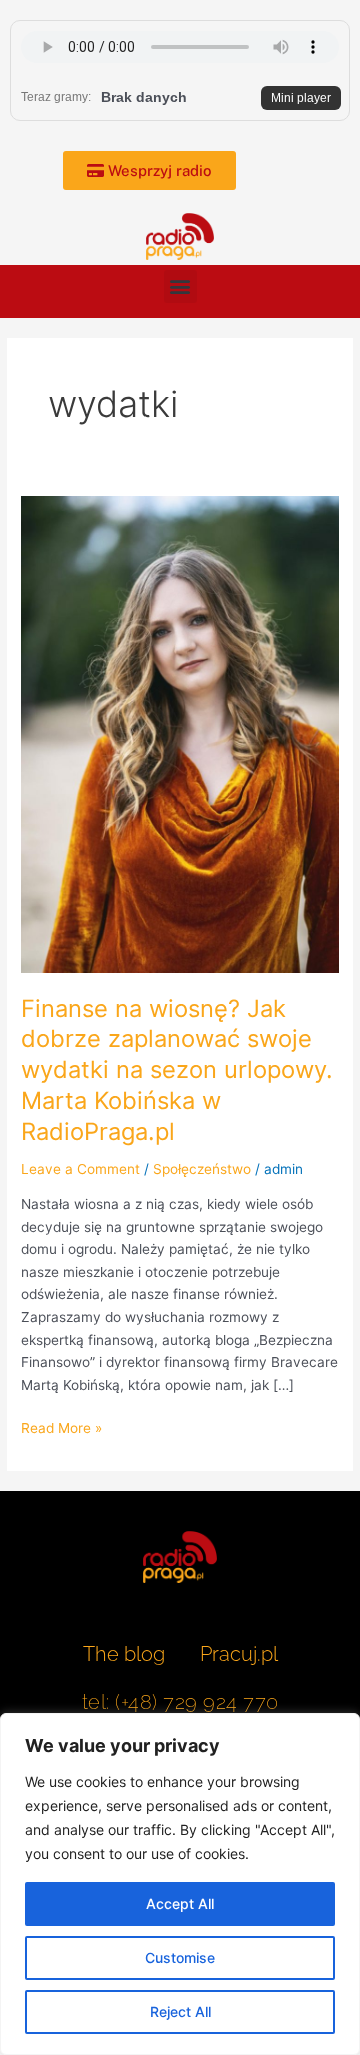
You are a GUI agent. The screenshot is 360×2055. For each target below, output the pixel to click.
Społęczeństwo (202, 1169)
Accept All (180, 1903)
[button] (180, 286)
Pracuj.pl (239, 1654)
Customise (180, 1957)
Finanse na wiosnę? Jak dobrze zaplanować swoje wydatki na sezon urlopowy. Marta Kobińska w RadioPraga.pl (177, 1070)
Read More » (61, 1426)
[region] (180, 1884)
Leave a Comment (80, 1169)
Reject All (180, 2011)
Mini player (301, 98)
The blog (126, 1654)
